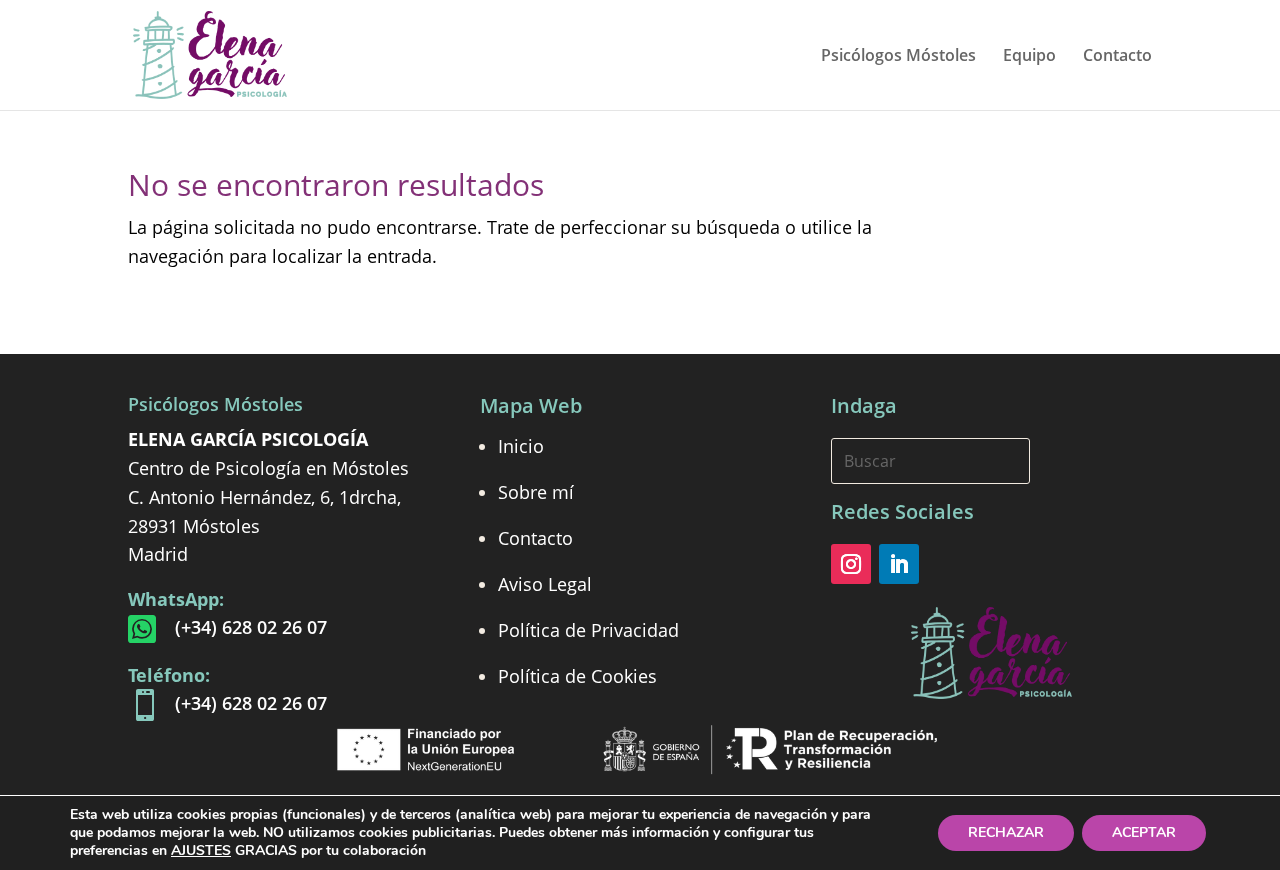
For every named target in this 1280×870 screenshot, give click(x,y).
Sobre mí (536, 492)
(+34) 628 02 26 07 (251, 627)
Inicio (521, 446)
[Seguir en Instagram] (851, 564)
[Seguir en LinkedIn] (899, 564)
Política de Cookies (577, 676)
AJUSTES (201, 851)
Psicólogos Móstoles (898, 57)
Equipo (1029, 57)
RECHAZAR (1006, 832)
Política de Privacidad (588, 630)
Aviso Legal (545, 584)
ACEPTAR (1144, 832)
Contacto (1117, 57)
